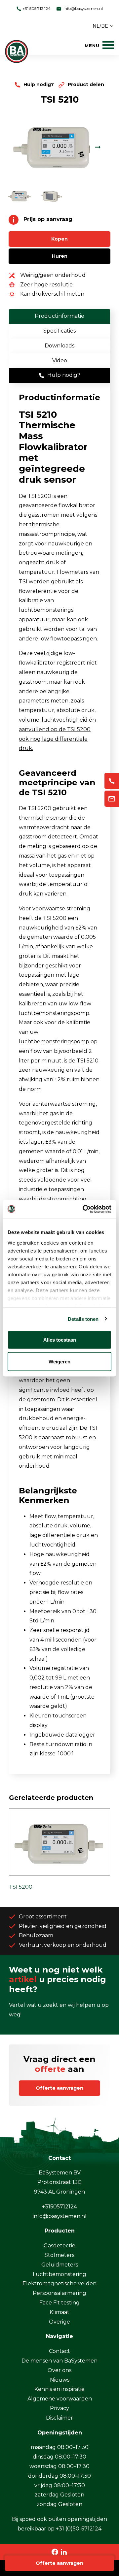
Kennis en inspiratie (59, 2389)
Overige (59, 2322)
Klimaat (59, 2312)
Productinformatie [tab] (59, 316)
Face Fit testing (59, 2303)
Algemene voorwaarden (60, 2399)
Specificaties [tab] (59, 331)
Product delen (85, 84)
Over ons (59, 2370)
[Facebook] (55, 2552)
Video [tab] (60, 360)
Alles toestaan (60, 1340)
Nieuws (60, 2380)
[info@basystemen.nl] (112, 799)
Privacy (59, 2408)
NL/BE (100, 26)
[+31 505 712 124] (112, 781)
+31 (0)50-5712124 (79, 2529)
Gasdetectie (59, 2246)
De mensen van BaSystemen (59, 2361)
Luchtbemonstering (59, 2274)
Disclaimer (59, 2418)
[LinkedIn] (64, 2552)
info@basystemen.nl (83, 8)
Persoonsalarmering (59, 2293)
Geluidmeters (60, 2265)
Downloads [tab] (59, 346)
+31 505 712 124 (36, 8)
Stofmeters (59, 2255)
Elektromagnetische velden (59, 2283)
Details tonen (83, 1319)
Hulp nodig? (39, 84)
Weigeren (59, 1361)
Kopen (59, 239)
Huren (60, 256)
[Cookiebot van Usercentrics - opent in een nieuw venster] (84, 1209)
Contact (59, 2351)
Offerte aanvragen (59, 2563)
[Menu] (99, 45)
